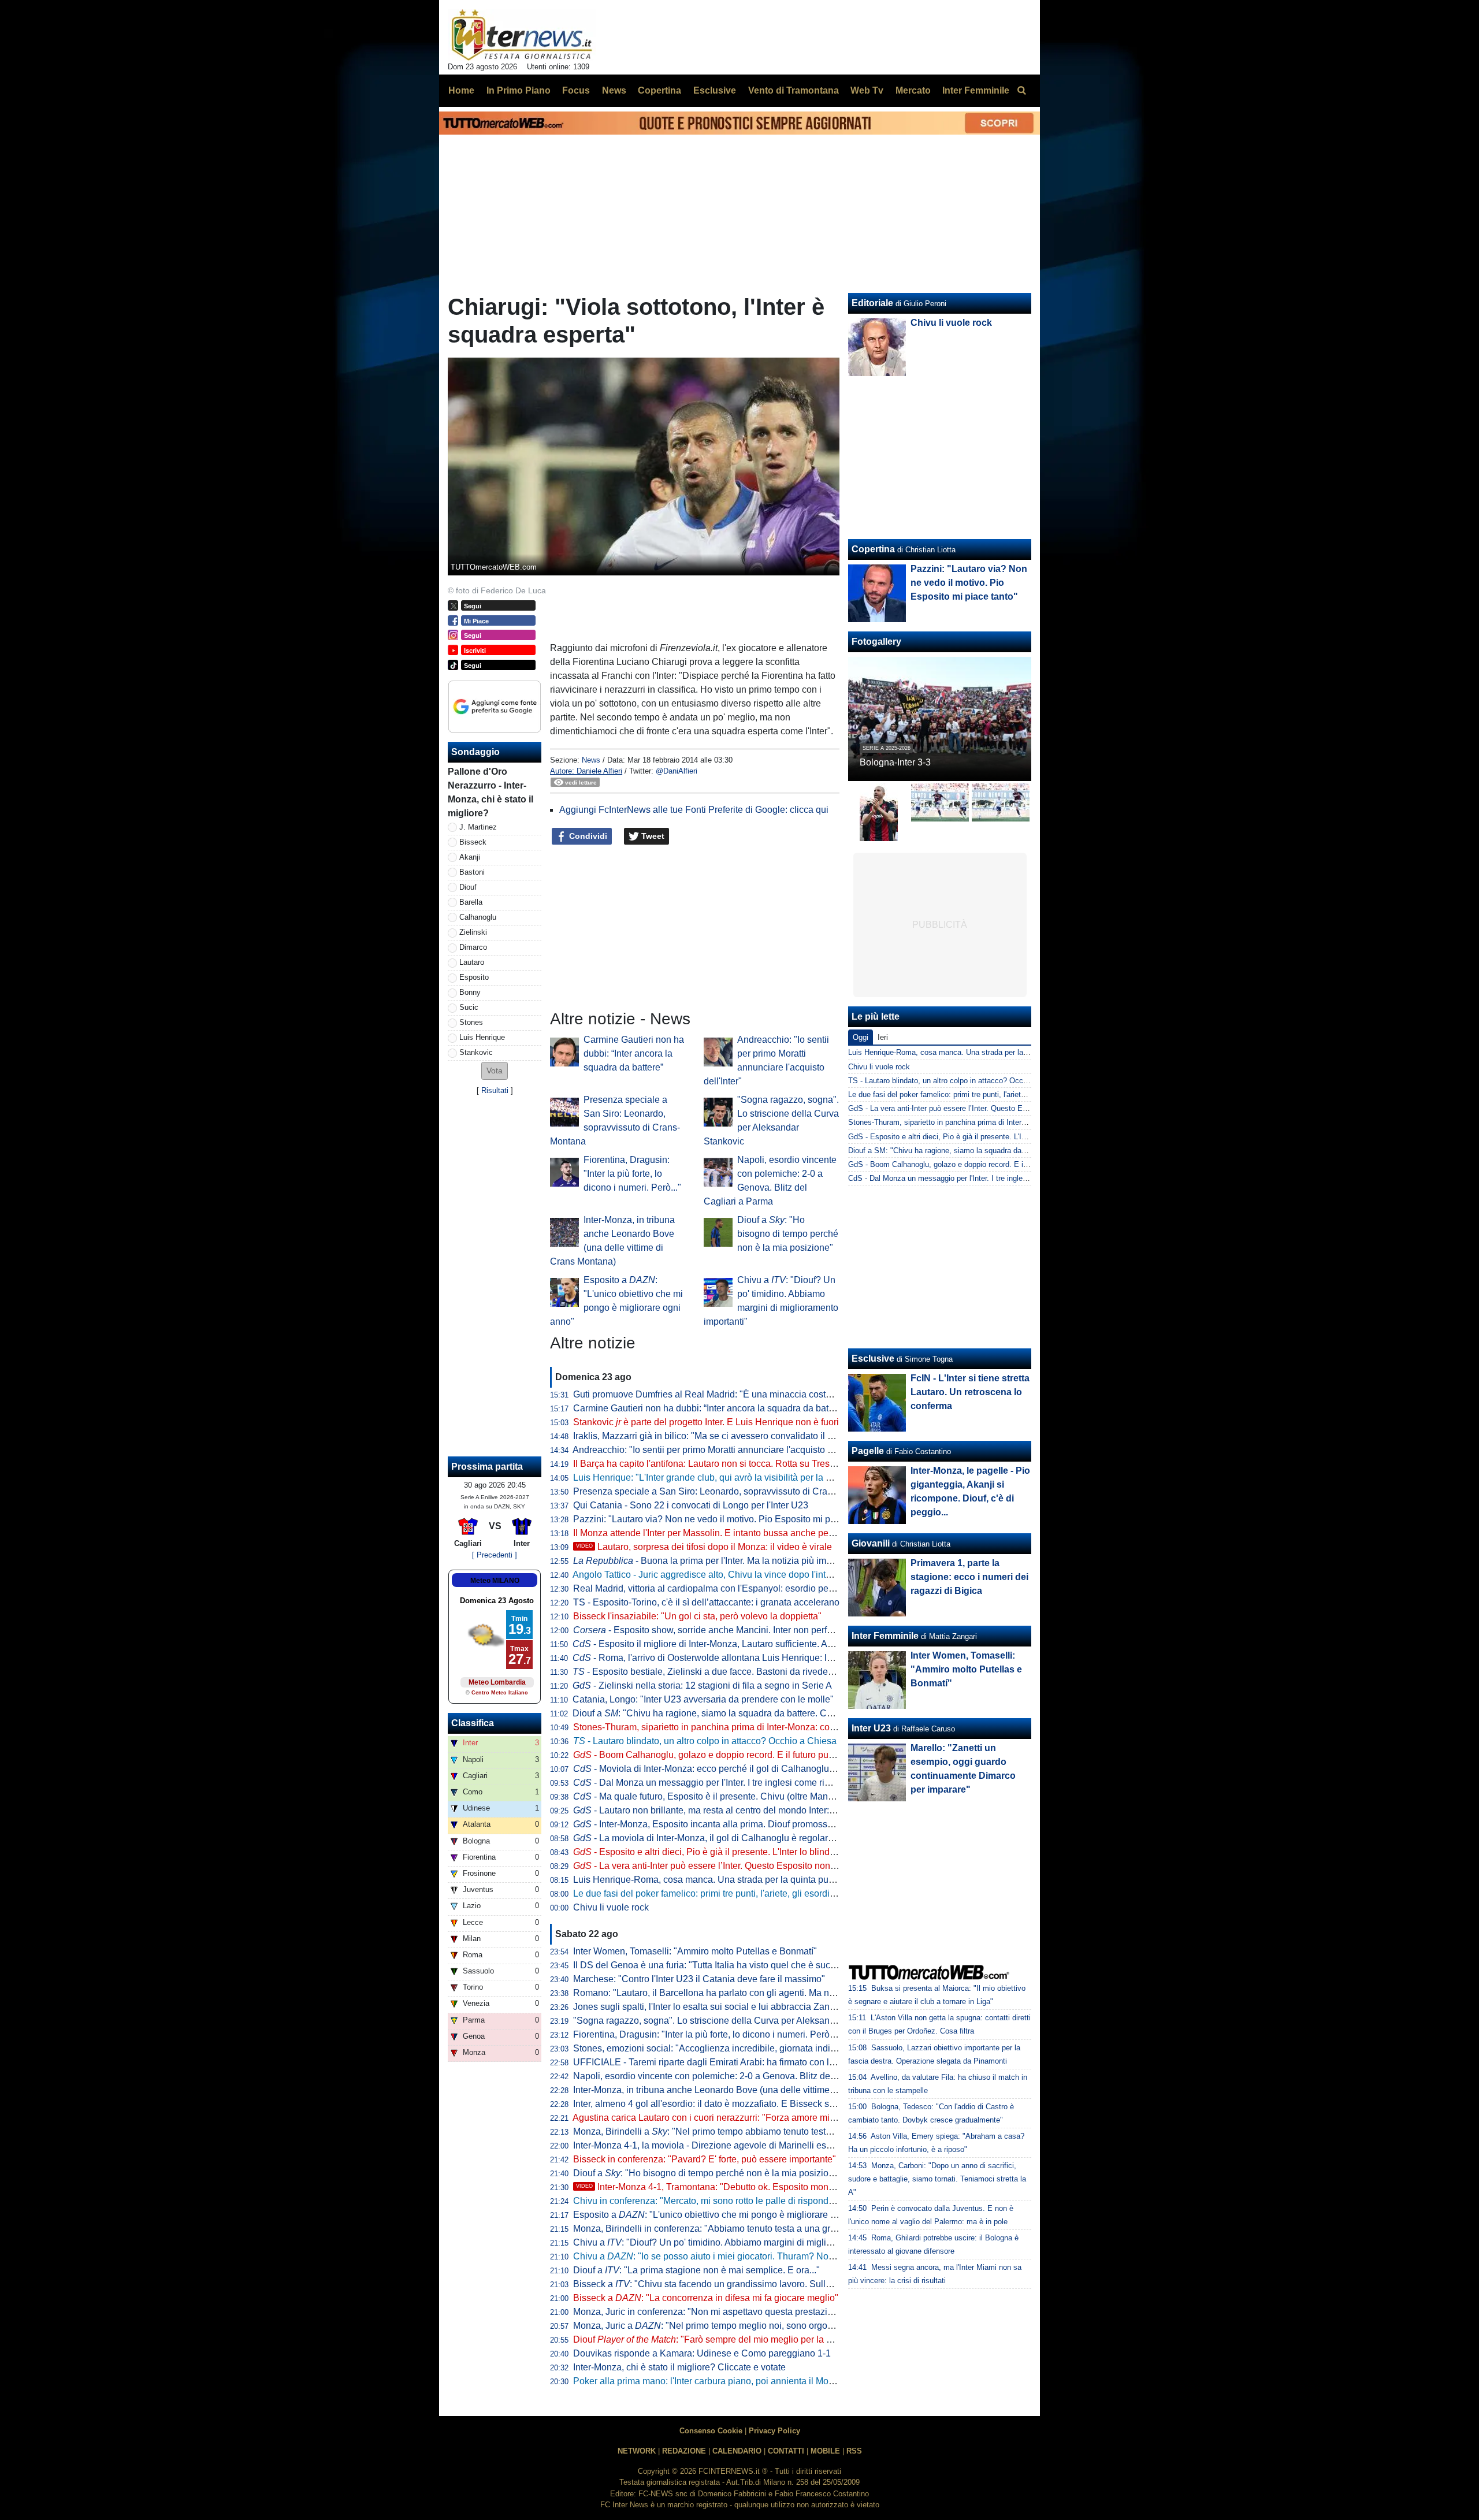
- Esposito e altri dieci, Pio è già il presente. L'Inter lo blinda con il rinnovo (733, 1852)
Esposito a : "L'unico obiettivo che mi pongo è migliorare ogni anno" (724, 2215)
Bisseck (473, 842)
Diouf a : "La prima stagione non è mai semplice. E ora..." (696, 2270)
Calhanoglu (478, 917)
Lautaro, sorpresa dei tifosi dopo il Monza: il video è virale (704, 1547)
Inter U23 (871, 1728)
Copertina (873, 549)
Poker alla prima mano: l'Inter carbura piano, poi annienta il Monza (708, 2381)
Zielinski (473, 932)
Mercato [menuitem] (913, 90)
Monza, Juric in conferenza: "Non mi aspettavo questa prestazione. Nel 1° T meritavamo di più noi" (774, 2312)
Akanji (470, 857)
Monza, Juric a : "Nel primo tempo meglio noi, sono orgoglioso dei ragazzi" (738, 2326)
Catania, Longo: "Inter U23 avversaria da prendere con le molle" (703, 1699)
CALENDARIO (737, 2451)
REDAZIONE (684, 2451)
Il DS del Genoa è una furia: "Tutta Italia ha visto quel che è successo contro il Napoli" (748, 1965)
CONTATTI (786, 2451)
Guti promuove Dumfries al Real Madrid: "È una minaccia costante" (710, 1394)
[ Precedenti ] (495, 1555)
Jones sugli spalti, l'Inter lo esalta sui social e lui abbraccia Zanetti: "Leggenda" (734, 2007)
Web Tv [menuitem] (867, 90)
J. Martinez (478, 827)
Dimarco (473, 947)
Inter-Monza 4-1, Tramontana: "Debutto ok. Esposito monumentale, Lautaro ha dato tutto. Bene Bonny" (795, 2187)
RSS (854, 2451)
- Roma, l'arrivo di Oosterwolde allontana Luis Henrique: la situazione (724, 1658)
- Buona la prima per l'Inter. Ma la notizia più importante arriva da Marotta (752, 1561)
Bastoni (472, 872)
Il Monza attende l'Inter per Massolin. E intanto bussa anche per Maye (715, 1533)
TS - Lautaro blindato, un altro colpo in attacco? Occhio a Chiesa (956, 1081)
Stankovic (476, 1052)
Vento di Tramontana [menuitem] (794, 90)
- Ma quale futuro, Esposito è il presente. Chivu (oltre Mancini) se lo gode (732, 1796)
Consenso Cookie (711, 2431)
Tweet (652, 836)
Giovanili (871, 1543)
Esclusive (873, 1359)
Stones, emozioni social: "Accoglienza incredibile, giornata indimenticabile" (727, 2048)
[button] (495, 1071)
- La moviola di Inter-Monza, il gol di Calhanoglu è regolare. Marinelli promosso (744, 1838)
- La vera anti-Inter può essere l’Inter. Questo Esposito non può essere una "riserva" (753, 1866)
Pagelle (868, 1451)
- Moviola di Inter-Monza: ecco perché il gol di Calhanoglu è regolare (723, 1769)
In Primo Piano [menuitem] (519, 90)
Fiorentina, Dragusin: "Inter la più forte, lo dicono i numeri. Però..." (632, 1174)
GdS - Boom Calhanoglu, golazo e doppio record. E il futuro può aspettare (971, 1164)
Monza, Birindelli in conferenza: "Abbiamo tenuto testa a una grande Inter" (724, 2229)
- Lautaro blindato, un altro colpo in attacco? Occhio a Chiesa (705, 1741)
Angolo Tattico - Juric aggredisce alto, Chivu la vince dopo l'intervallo (713, 1575)
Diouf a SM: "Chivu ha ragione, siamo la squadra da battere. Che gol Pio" (971, 1151)
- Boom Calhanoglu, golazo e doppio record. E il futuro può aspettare (724, 1755)
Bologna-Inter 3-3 (895, 762)
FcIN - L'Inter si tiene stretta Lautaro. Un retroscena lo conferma (970, 1392)
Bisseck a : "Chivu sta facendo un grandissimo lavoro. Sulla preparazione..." (735, 2284)
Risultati (495, 1090)
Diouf (468, 887)
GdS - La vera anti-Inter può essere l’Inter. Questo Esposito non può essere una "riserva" (997, 1108)
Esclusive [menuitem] (715, 90)
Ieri (883, 1037)
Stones (471, 1022)
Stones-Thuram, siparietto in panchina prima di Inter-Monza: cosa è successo (731, 1727)
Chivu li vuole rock (611, 1907)
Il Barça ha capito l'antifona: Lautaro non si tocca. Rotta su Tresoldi (709, 1464)
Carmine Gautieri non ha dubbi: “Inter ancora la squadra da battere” (634, 1053)
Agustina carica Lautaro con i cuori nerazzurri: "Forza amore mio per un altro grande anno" (757, 2118)
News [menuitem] (614, 90)
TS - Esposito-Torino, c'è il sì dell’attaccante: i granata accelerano (706, 1602)
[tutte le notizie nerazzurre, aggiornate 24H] (522, 35)
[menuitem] (1021, 91)
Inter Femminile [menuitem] (976, 90)
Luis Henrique (482, 1037)
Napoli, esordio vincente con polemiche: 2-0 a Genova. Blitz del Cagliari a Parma (739, 2076)
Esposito (474, 977)
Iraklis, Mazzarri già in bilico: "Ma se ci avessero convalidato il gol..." (712, 1436)
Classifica (473, 1723)
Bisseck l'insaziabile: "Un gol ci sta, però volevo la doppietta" (697, 1616)
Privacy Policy (774, 2431)
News (591, 760)
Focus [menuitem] (576, 90)
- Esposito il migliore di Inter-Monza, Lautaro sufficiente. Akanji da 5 (720, 1644)
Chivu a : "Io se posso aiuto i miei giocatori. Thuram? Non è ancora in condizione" (753, 2256)
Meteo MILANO (495, 1581)
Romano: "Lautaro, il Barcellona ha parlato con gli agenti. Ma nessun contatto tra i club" (751, 1993)
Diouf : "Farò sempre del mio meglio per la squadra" (718, 2339)
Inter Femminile (885, 1636)
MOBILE (825, 2451)
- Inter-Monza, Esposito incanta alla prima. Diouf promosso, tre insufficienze (737, 1824)
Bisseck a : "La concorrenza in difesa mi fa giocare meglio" (706, 2298)
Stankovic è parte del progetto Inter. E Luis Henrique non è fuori (706, 1422)
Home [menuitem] (461, 90)
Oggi (861, 1037)
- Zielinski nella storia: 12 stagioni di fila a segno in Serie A (702, 1685)
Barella (471, 902)
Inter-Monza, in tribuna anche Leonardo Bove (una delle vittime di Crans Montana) (740, 2090)
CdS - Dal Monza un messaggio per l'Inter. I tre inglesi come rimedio (962, 1178)
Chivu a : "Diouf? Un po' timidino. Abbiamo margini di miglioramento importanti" (742, 2242)
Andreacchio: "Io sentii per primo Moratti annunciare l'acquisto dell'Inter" (719, 1450)
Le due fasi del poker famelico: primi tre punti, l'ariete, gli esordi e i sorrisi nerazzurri (743, 1893)
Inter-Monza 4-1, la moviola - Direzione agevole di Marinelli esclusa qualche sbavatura (750, 2145)
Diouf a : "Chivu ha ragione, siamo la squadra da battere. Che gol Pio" (722, 1713)
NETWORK (637, 2451)
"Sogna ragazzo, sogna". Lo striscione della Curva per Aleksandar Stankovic (729, 2021)
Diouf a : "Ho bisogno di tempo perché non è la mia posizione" (788, 1234)
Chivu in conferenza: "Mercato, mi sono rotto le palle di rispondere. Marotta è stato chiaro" (755, 2201)
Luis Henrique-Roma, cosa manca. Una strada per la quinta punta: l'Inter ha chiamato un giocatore (773, 1880)
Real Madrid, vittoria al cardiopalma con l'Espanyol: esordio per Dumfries (722, 1588)
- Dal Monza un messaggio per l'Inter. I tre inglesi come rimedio (711, 1783)
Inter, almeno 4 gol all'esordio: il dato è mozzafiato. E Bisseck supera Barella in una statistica (762, 2104)
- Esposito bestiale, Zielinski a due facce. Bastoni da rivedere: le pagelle (727, 1672)
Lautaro (472, 962)
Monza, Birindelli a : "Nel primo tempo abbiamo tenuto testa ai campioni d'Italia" (743, 2131)
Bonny (470, 992)
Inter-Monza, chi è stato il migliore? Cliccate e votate (679, 2367)
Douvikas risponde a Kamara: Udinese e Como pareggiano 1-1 (702, 2353)
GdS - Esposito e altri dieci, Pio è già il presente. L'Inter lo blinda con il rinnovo (980, 1137)
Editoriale (872, 303)
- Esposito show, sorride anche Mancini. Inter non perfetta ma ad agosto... (740, 1630)
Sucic (469, 1007)
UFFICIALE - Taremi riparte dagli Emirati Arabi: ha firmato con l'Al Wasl (718, 2062)
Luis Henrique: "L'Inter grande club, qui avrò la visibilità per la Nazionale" (722, 1478)
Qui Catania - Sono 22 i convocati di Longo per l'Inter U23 (691, 1505)
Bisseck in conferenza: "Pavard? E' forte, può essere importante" (705, 2159)
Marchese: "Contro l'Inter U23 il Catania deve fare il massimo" (699, 1979)
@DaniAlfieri (677, 771)
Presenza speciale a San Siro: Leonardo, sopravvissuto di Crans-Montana (724, 1491)
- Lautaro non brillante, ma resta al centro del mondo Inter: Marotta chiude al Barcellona (761, 1810)
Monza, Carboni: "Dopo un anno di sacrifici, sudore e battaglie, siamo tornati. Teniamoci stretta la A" (937, 2179)
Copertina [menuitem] (659, 90)
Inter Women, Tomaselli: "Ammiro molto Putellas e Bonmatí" (695, 1951)
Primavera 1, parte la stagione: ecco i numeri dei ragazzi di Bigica (969, 1577)
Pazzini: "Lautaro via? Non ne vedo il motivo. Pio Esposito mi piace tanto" (723, 1519)
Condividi (587, 836)
